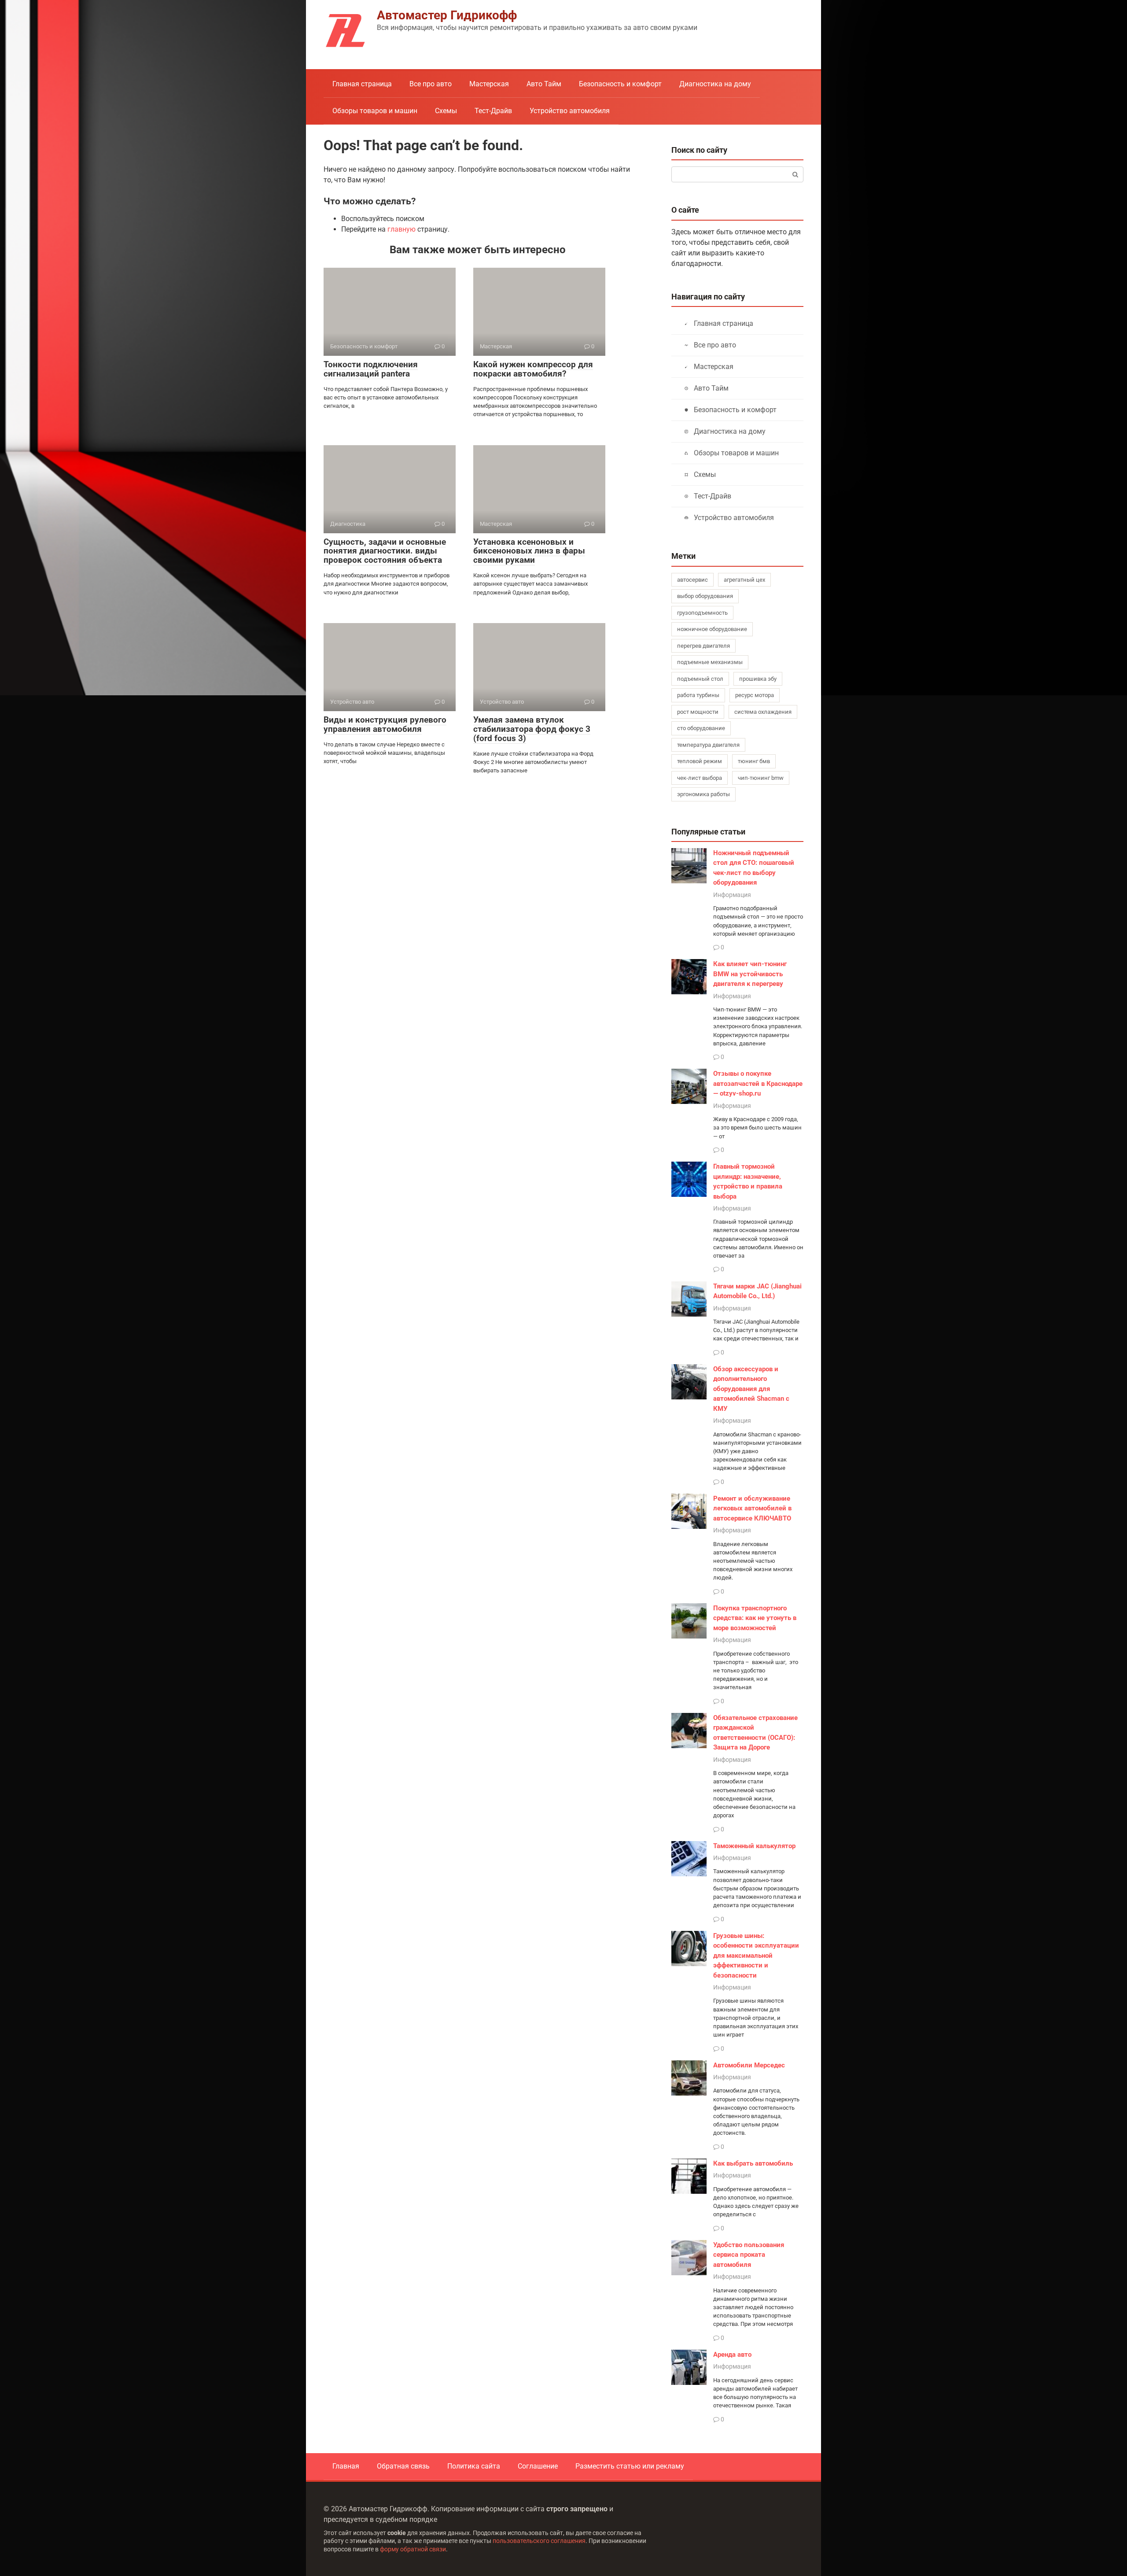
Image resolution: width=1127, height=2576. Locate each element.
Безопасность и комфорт (620, 84)
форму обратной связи (413, 2549)
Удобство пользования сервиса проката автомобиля (749, 2255)
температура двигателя (708, 745)
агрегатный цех (744, 580)
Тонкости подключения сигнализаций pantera (371, 369)
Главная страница (362, 84)
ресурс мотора (755, 695)
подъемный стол (700, 679)
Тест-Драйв (493, 111)
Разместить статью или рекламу (630, 2466)
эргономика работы (703, 794)
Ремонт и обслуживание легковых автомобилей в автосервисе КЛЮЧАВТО (752, 1508)
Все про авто (431, 84)
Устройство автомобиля (570, 111)
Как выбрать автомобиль (753, 2163)
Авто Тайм (544, 84)
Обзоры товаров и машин (375, 111)
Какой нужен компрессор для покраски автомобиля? (533, 369)
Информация (732, 895)
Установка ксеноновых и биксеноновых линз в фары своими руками (529, 551)
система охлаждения (763, 712)
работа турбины (698, 695)
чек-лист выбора (700, 778)
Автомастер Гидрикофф (447, 15)
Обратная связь (403, 2466)
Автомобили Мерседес (749, 2065)
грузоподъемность (702, 613)
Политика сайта (474, 2466)
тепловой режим (700, 761)
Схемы (446, 111)
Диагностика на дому (715, 84)
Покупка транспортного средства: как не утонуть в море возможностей (755, 1618)
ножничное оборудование (712, 629)
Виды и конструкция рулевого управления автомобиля (385, 724)
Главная (346, 2466)
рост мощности (698, 712)
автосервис (692, 580)
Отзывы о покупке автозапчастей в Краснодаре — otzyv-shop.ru (758, 1083)
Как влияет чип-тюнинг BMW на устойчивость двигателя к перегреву (750, 974)
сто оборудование (701, 728)
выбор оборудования (705, 596)
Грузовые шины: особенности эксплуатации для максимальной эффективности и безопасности (756, 1956)
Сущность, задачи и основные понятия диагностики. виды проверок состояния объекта (385, 551)
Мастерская (489, 84)
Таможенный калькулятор (754, 1846)
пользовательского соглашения (539, 2541)
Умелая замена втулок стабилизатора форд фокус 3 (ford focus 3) (532, 729)
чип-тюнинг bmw (761, 778)
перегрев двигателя (703, 646)
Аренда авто (732, 2355)
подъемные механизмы (710, 662)
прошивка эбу (758, 679)
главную (401, 229)
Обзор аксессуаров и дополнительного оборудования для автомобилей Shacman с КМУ (751, 1389)
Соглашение (538, 2466)
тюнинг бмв (754, 761)
